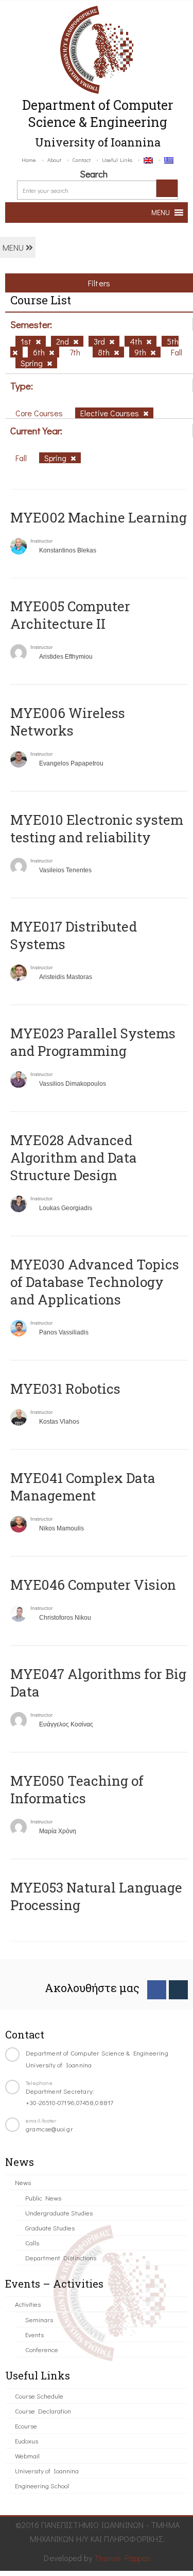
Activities (28, 2304)
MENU (14, 247)
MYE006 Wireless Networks (68, 722)
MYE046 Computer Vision (93, 1585)
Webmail (27, 2456)
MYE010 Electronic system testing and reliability (97, 828)
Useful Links (117, 160)
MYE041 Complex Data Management (83, 1487)
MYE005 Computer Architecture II (70, 615)
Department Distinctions (61, 2257)
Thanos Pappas (123, 2558)
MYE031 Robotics (65, 1389)
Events (34, 2334)
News (23, 2182)
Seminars (39, 2319)
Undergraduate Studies (59, 2213)
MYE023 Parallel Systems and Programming (93, 1042)
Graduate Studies (50, 2228)
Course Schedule (39, 2396)
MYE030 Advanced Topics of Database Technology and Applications (95, 1282)
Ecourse (26, 2426)
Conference (42, 2349)
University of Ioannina (47, 2471)
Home (29, 160)
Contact (82, 160)
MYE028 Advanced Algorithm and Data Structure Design (74, 1157)
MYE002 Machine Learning (99, 517)
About (54, 160)
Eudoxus (27, 2441)
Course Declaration (43, 2411)
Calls (32, 2243)
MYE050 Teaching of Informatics (77, 1789)
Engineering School (42, 2485)
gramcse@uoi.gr (49, 2129)
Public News (43, 2198)
